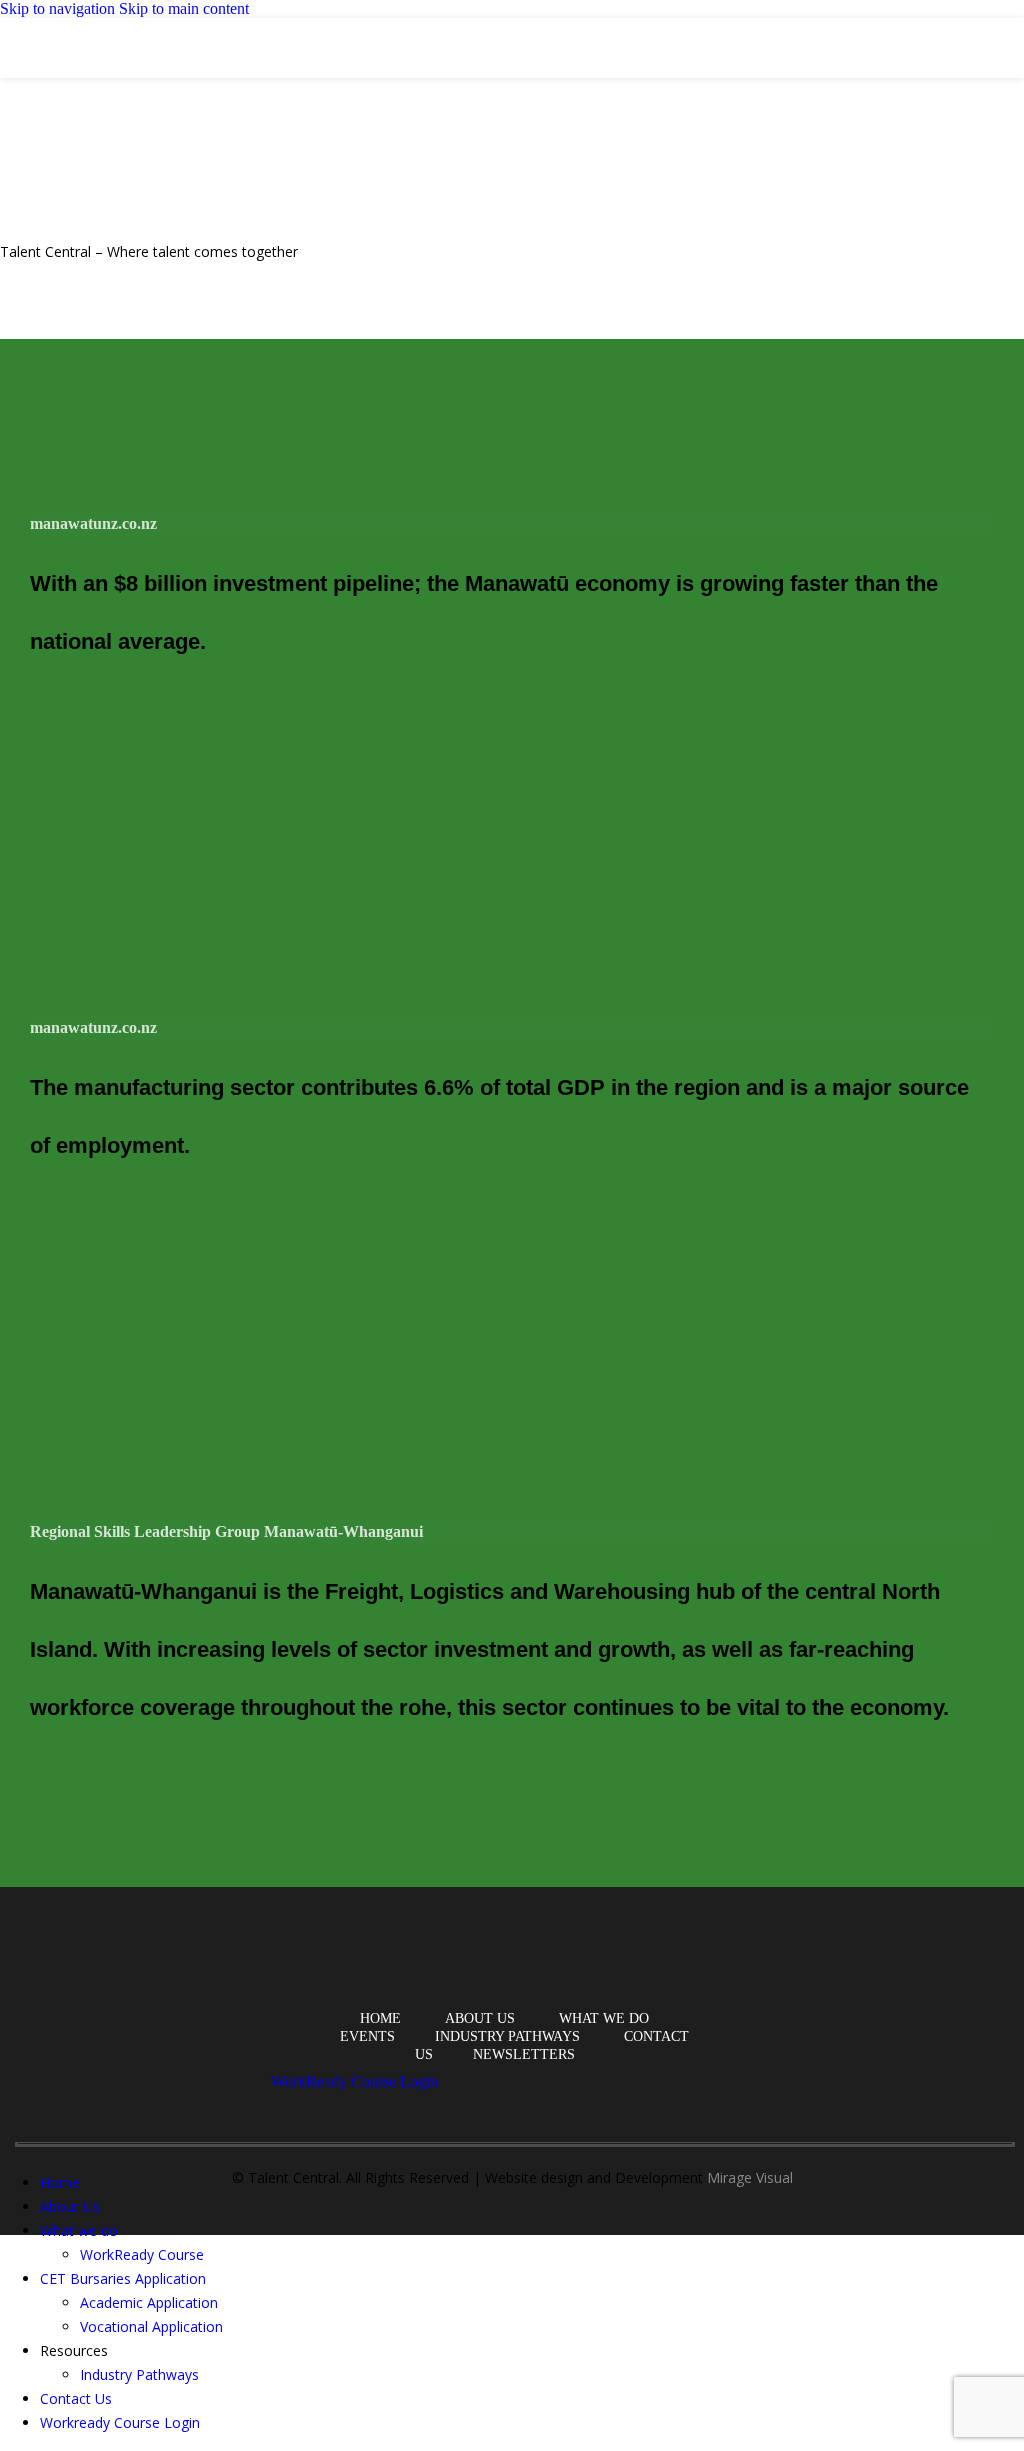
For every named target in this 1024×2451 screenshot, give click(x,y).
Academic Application (149, 2302)
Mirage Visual (750, 2177)
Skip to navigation (59, 8)
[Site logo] (71, 59)
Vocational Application (151, 2326)
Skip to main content (184, 8)
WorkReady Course (142, 2254)
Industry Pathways (139, 2374)
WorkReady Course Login (354, 2081)
